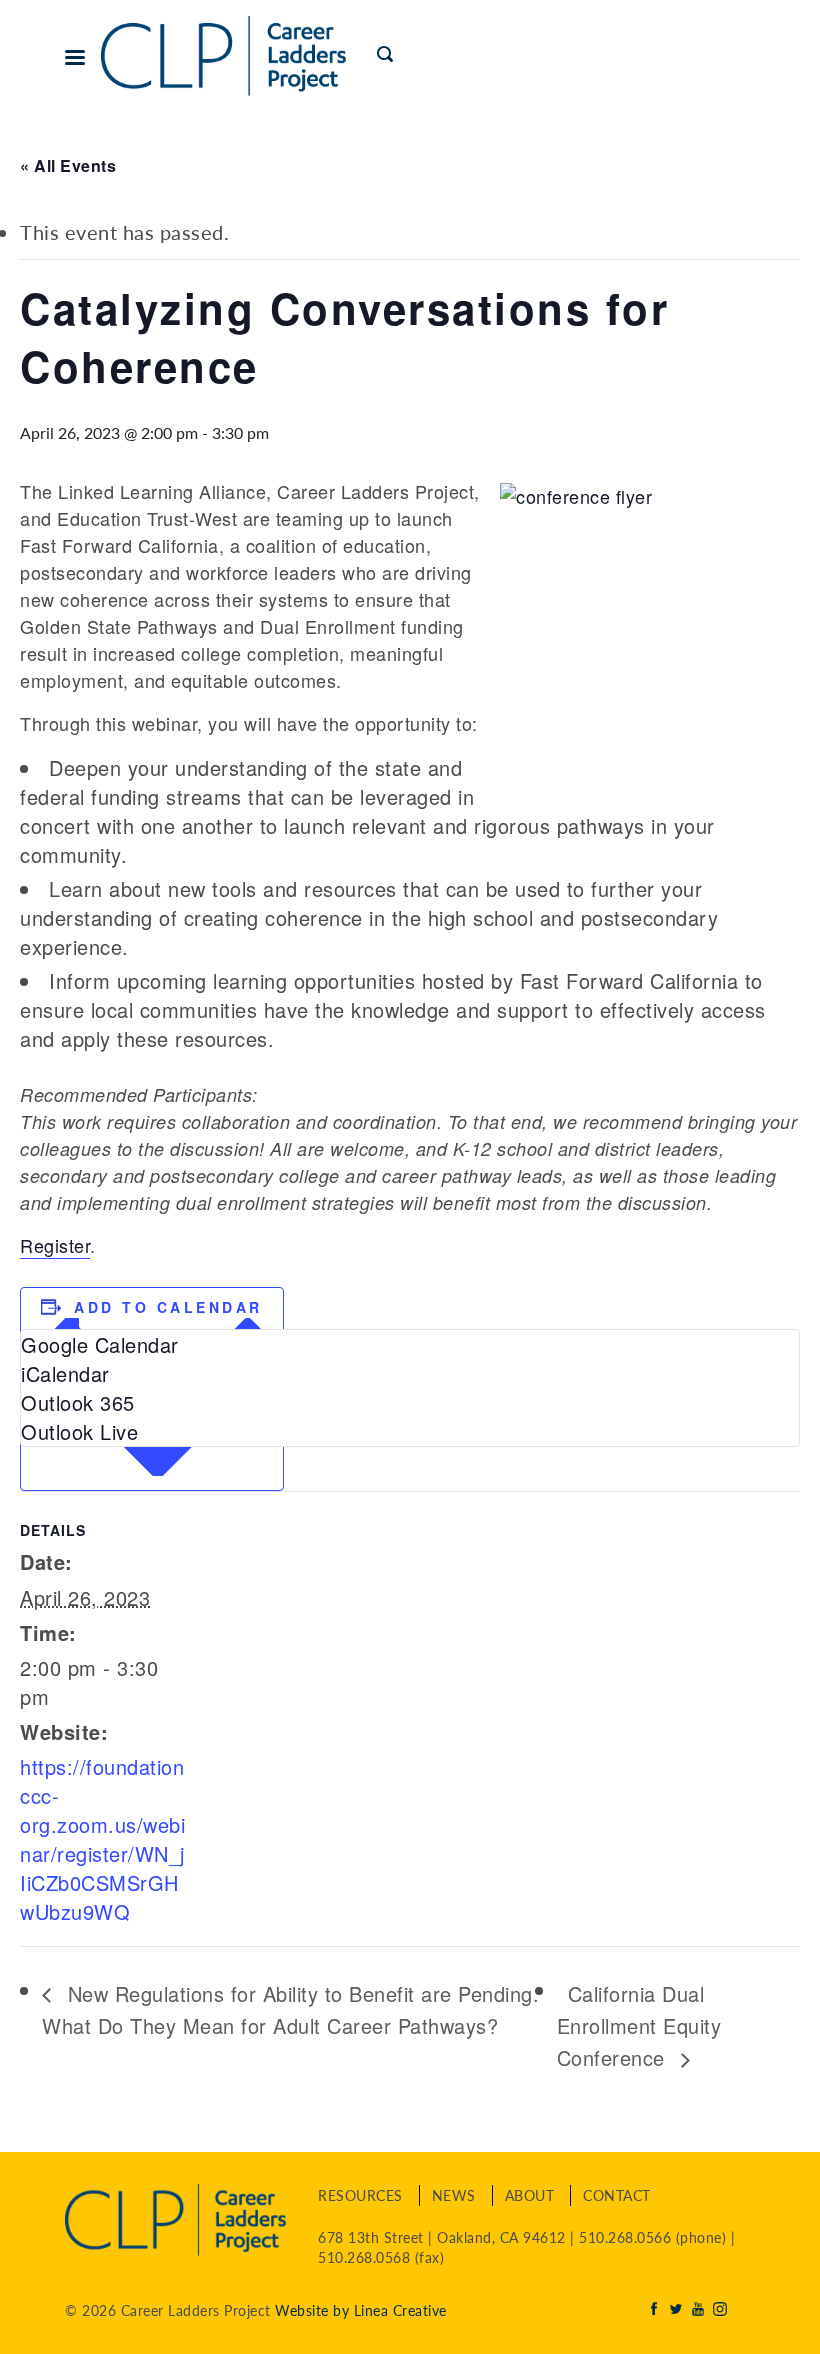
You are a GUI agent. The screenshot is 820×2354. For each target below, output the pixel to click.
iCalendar (65, 1373)
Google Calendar (100, 1344)
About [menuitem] (530, 2195)
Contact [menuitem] (617, 2195)
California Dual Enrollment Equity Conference (639, 2026)
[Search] (387, 55)
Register (55, 1245)
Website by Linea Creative (361, 2310)
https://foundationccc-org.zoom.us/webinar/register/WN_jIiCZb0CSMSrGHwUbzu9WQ (102, 1839)
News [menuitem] (454, 2195)
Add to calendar (168, 1307)
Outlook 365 (78, 1402)
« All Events (68, 165)
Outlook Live (79, 1431)
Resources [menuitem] (360, 2195)
